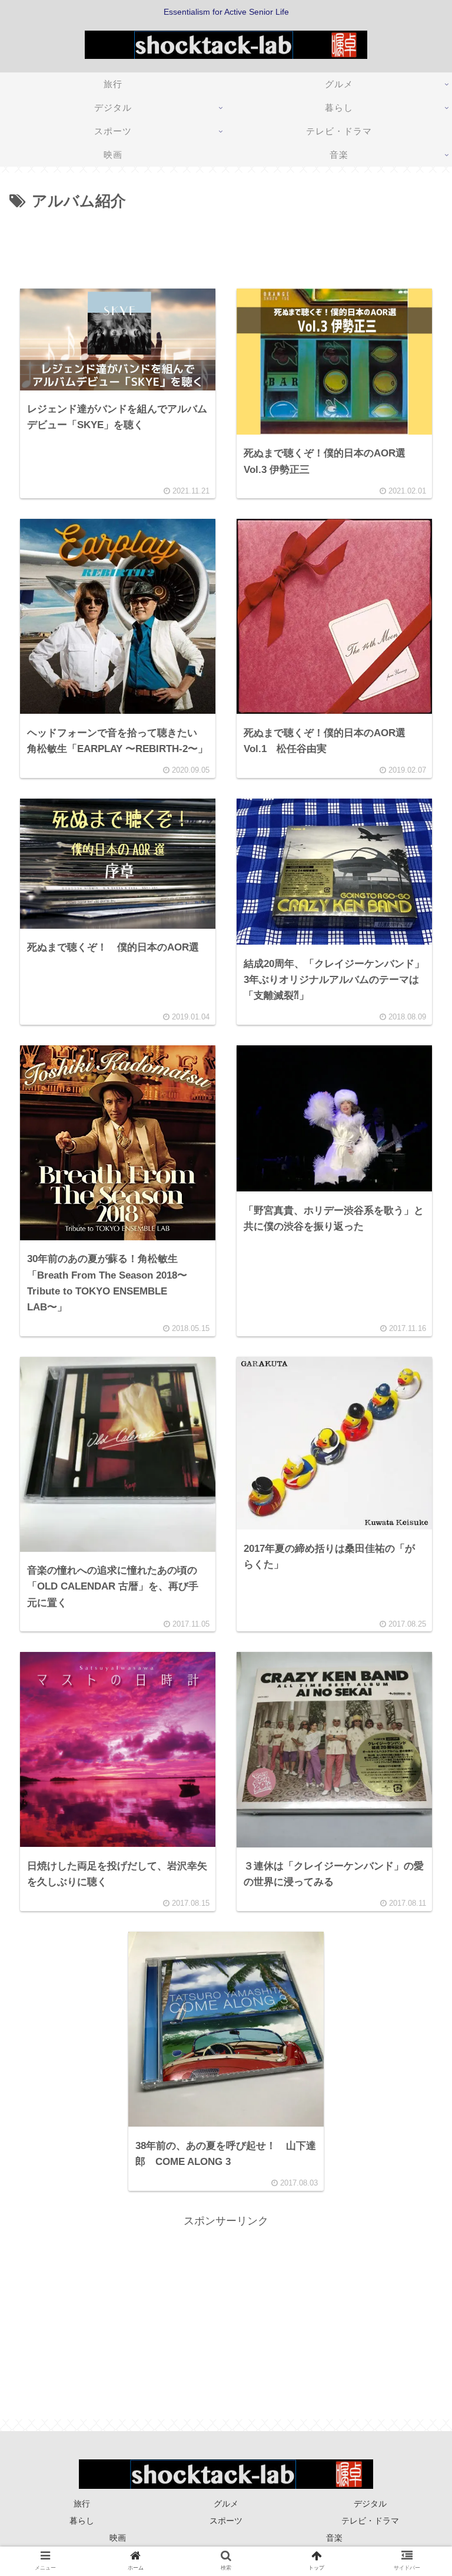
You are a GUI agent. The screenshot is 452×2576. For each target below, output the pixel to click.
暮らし (82, 2521)
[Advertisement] (226, 247)
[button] (415, 1576)
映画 (118, 2538)
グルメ (226, 2504)
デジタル (370, 2504)
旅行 (82, 2504)
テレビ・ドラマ (370, 2521)
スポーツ (226, 2521)
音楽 (334, 2538)
